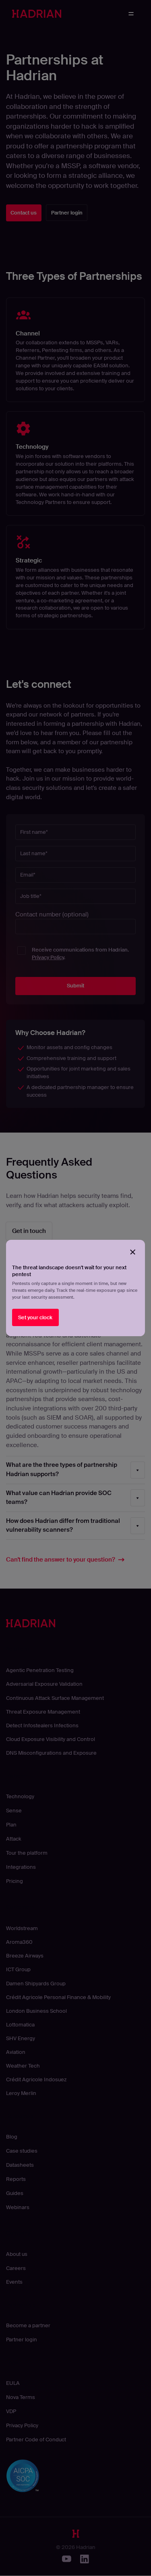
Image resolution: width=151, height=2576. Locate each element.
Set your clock (35, 1317)
